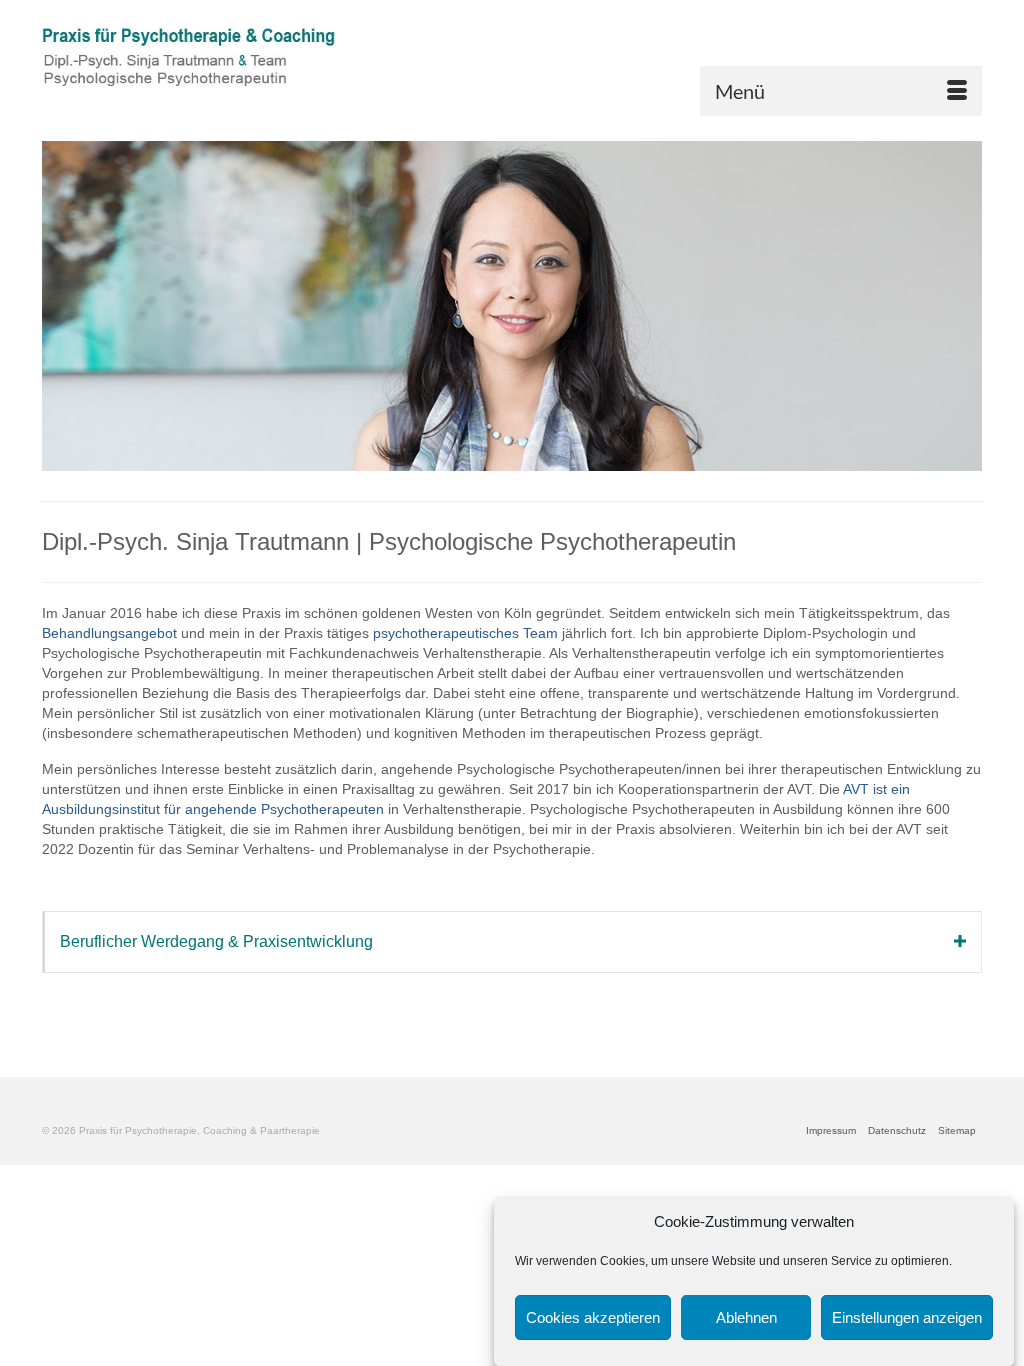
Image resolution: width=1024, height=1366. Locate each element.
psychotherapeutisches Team (465, 633)
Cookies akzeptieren (593, 1317)
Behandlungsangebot (109, 633)
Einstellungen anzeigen (907, 1317)
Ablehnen (746, 1317)
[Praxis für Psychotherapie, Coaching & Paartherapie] (188, 65)
